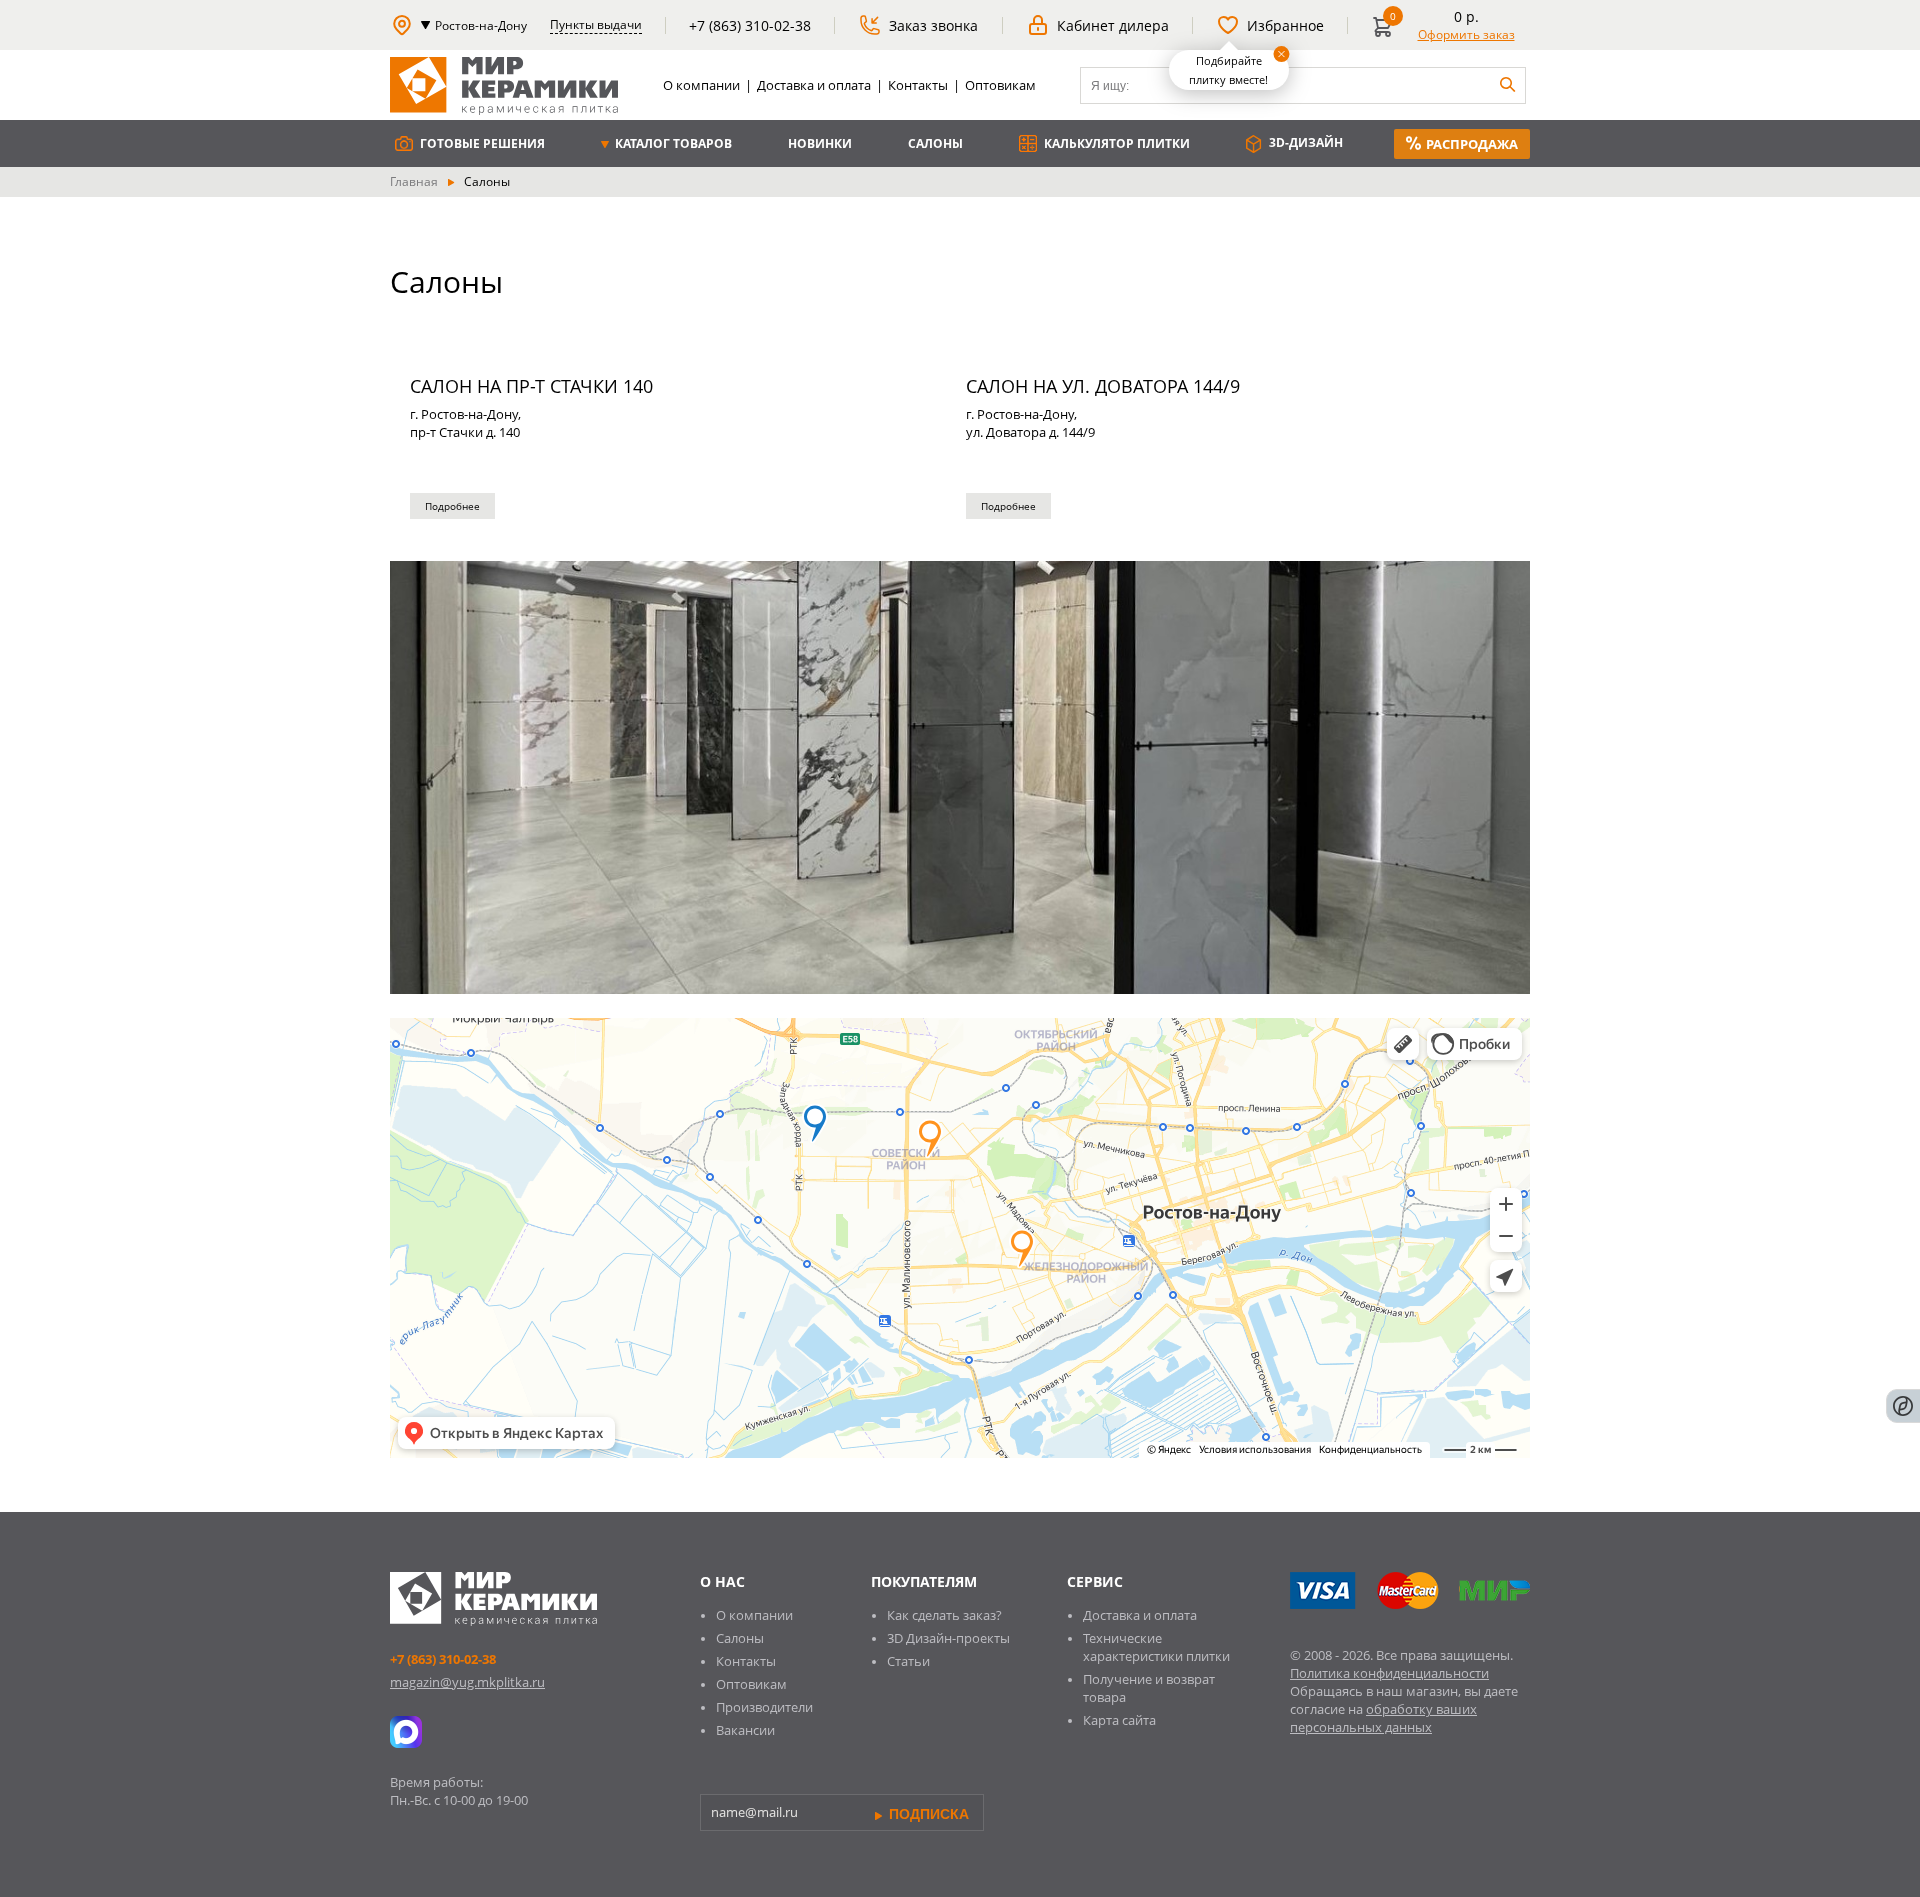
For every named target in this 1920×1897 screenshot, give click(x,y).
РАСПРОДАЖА (1472, 144)
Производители (764, 1707)
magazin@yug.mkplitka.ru (467, 1682)
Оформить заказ (1466, 34)
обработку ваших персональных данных (1383, 1718)
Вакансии (745, 1730)
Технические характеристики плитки (1156, 1647)
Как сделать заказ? (944, 1615)
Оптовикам (1000, 85)
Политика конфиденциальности (1389, 1673)
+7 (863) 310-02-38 (443, 1659)
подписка (927, 1814)
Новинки (820, 143)
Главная (414, 181)
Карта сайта (1119, 1720)
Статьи (908, 1661)
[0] (1386, 34)
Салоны (935, 143)
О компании (701, 85)
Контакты (918, 85)
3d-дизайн (1304, 142)
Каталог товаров (672, 143)
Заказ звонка (933, 25)
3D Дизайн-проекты (948, 1638)
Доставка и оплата (814, 85)
